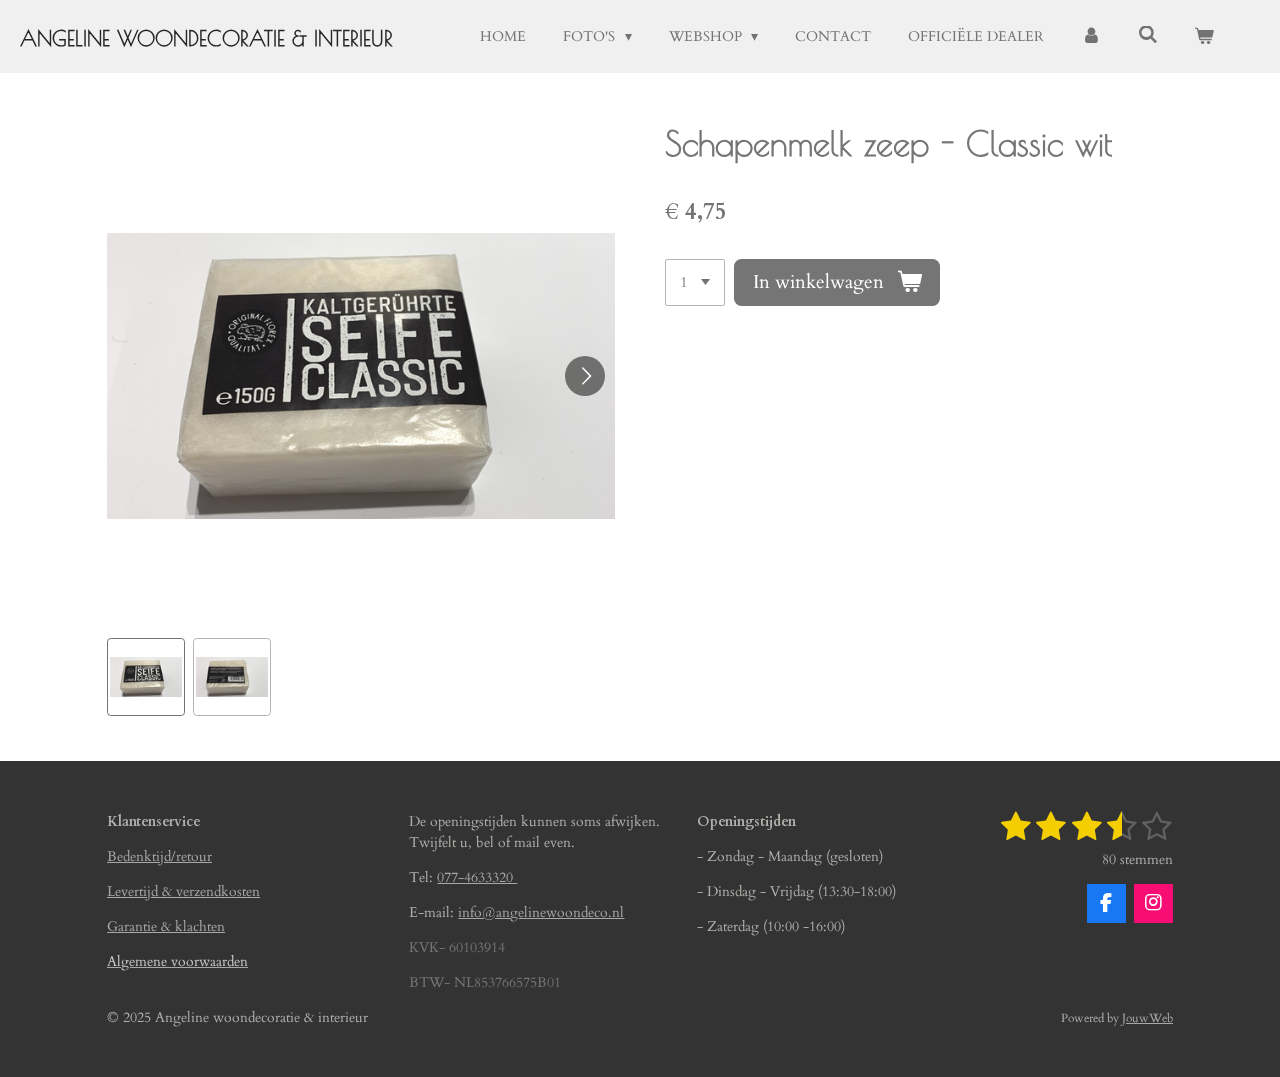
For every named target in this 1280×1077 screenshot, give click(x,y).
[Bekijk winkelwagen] (1204, 36)
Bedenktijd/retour (159, 856)
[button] (146, 677)
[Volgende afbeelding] (585, 376)
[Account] (1091, 36)
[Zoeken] (1148, 35)
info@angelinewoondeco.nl (541, 912)
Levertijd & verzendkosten (183, 891)
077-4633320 (477, 877)
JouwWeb (1147, 1018)
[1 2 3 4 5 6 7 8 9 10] (695, 282)
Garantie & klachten (166, 926)
